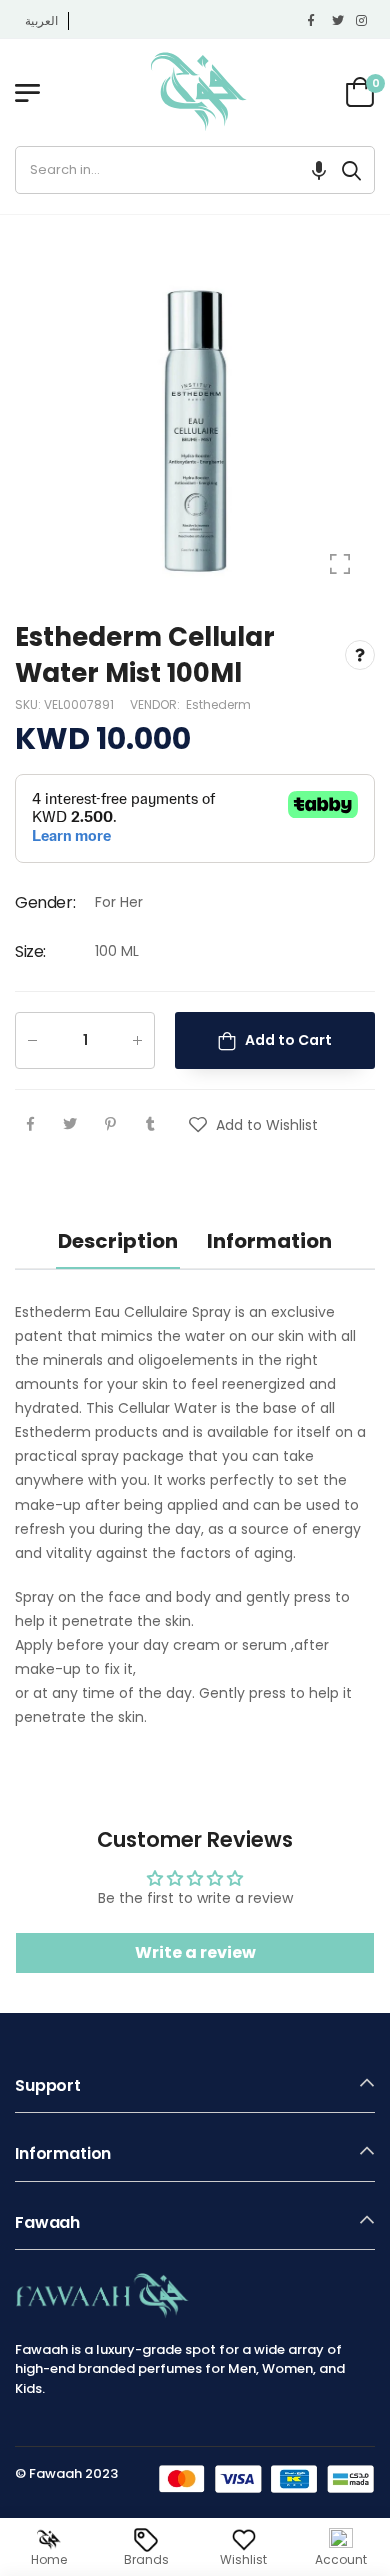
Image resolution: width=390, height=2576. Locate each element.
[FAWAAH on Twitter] (339, 21)
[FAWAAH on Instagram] (363, 21)
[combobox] (172, 170)
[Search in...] (351, 170)
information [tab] (269, 1241)
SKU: (29, 703)
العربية (41, 20)
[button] (319, 170)
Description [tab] (118, 1241)
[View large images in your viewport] (340, 564)
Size (30, 951)
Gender (45, 901)
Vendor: (156, 703)
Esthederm (218, 703)
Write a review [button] (195, 1952)
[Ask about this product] (360, 655)
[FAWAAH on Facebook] (315, 21)
